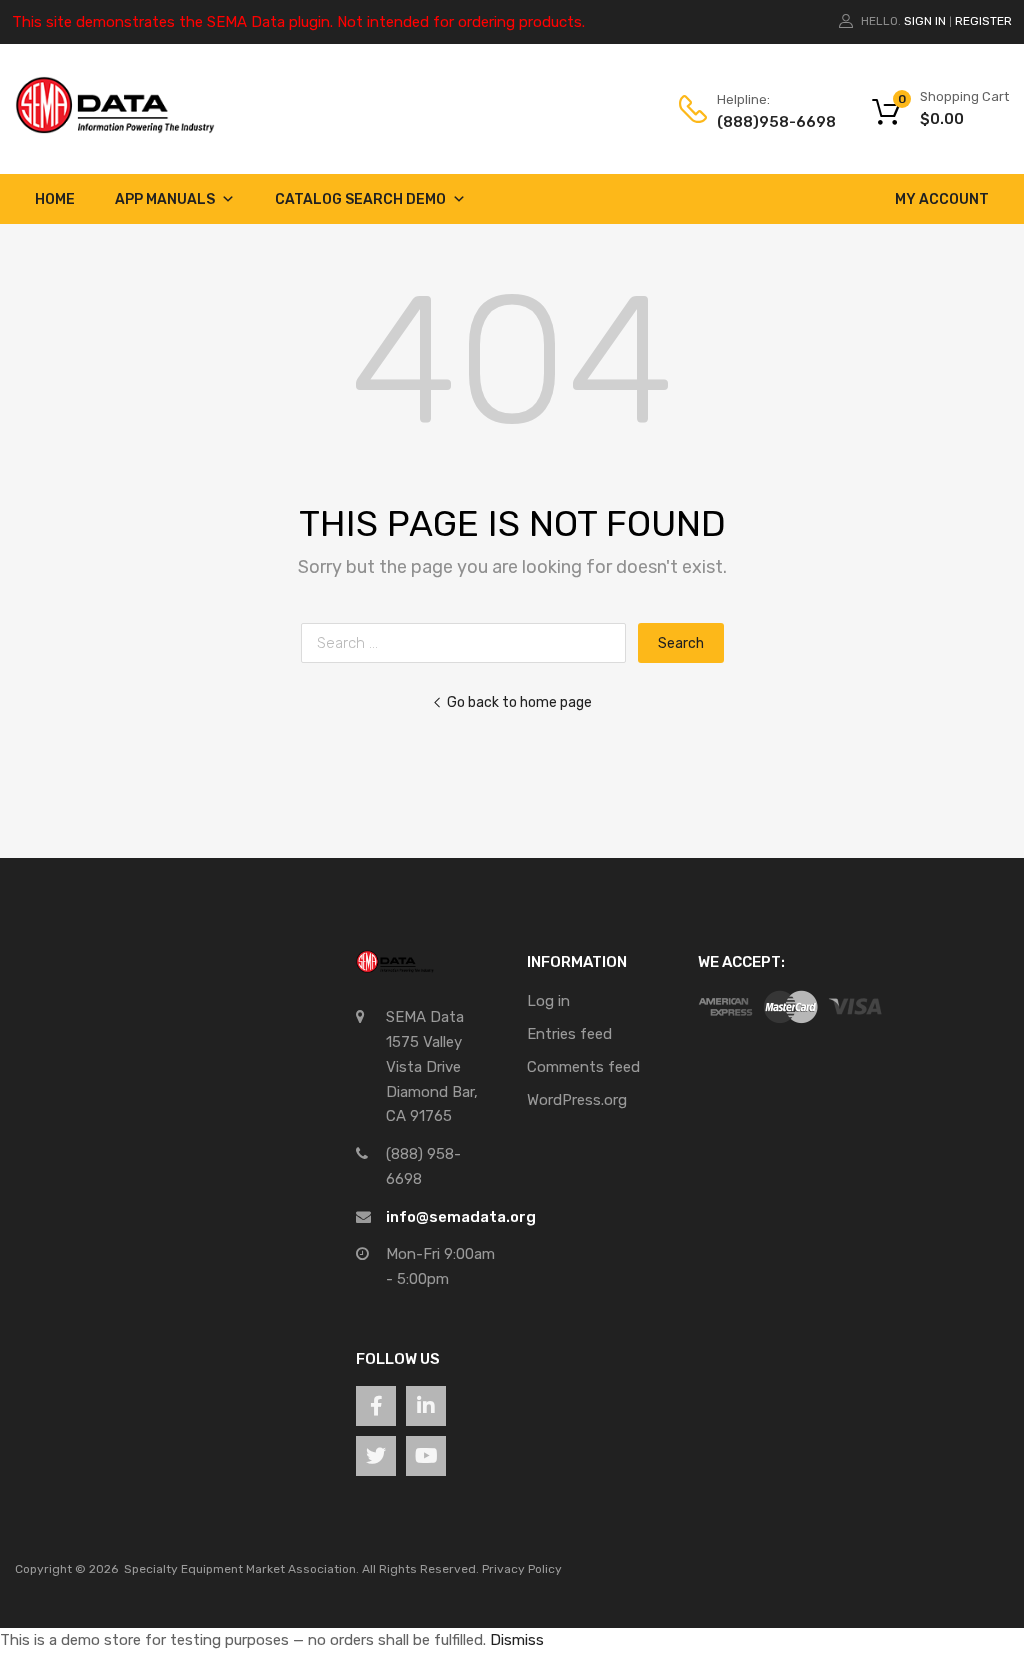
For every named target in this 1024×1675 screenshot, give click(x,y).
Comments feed (583, 1067)
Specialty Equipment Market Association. (241, 1569)
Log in (548, 1001)
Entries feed (569, 1034)
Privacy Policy (522, 1569)
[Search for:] (469, 643)
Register (983, 21)
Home (55, 199)
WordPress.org (577, 1100)
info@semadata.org (461, 1217)
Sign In (925, 21)
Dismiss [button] (517, 1640)
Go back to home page (519, 702)
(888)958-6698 (766, 122)
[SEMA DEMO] (115, 129)
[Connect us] (376, 1406)
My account (942, 199)
